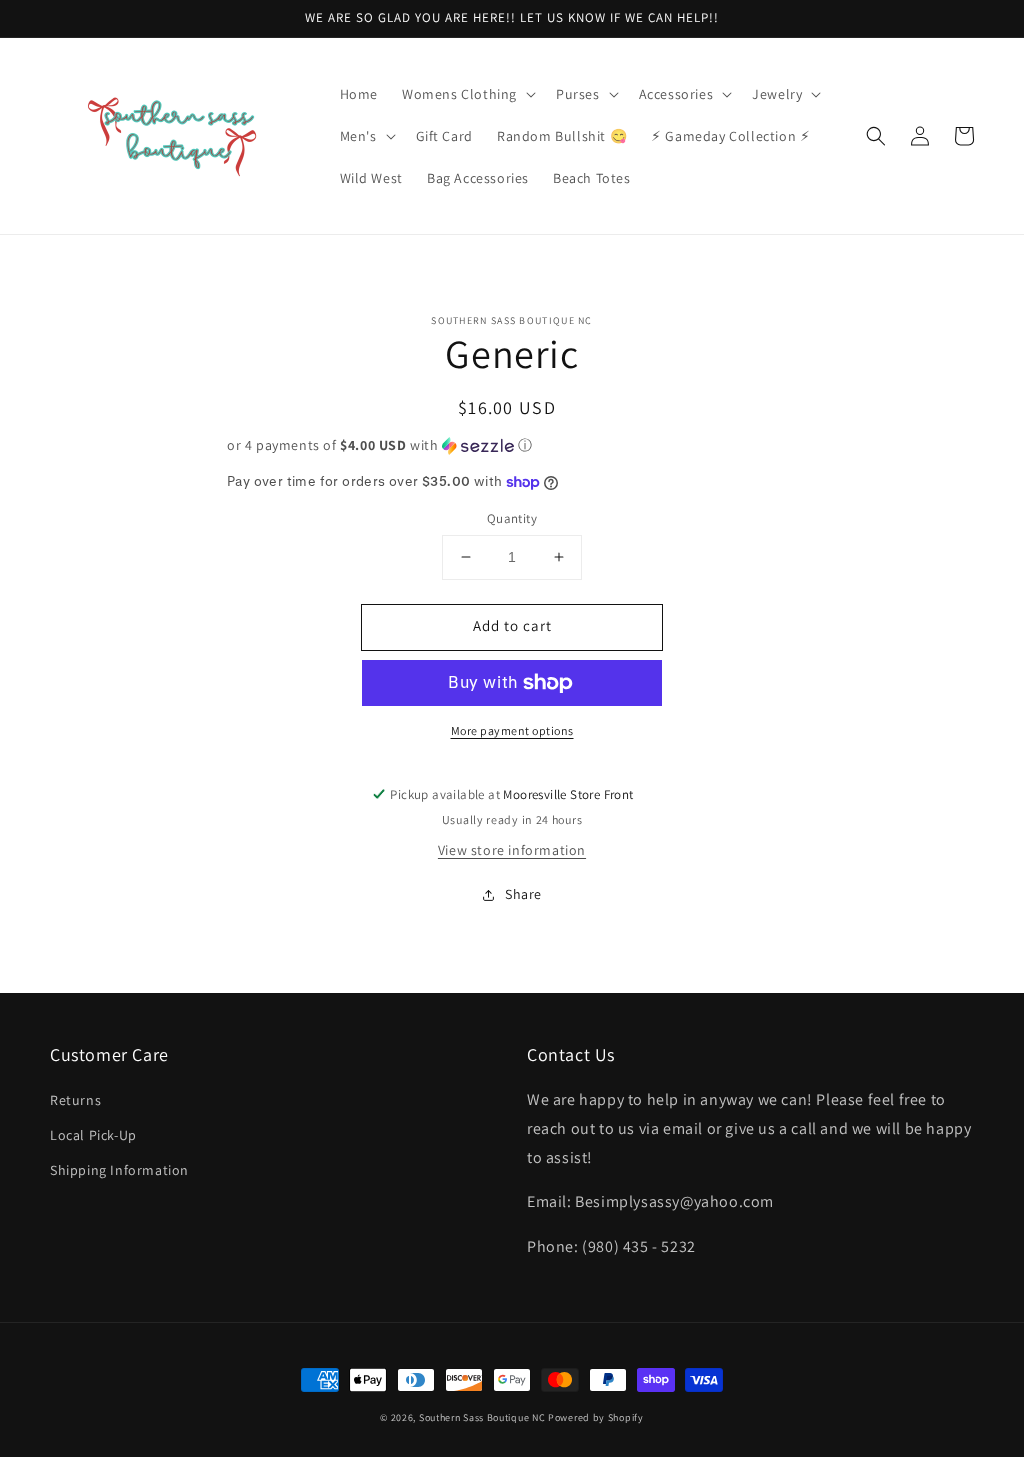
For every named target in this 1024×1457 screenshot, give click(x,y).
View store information (512, 850)
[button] (467, 94)
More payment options (512, 730)
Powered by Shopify (596, 1417)
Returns (75, 1100)
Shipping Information (119, 1170)
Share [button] (523, 894)
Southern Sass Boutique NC (482, 1417)
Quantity (512, 518)
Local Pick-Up (93, 1135)
